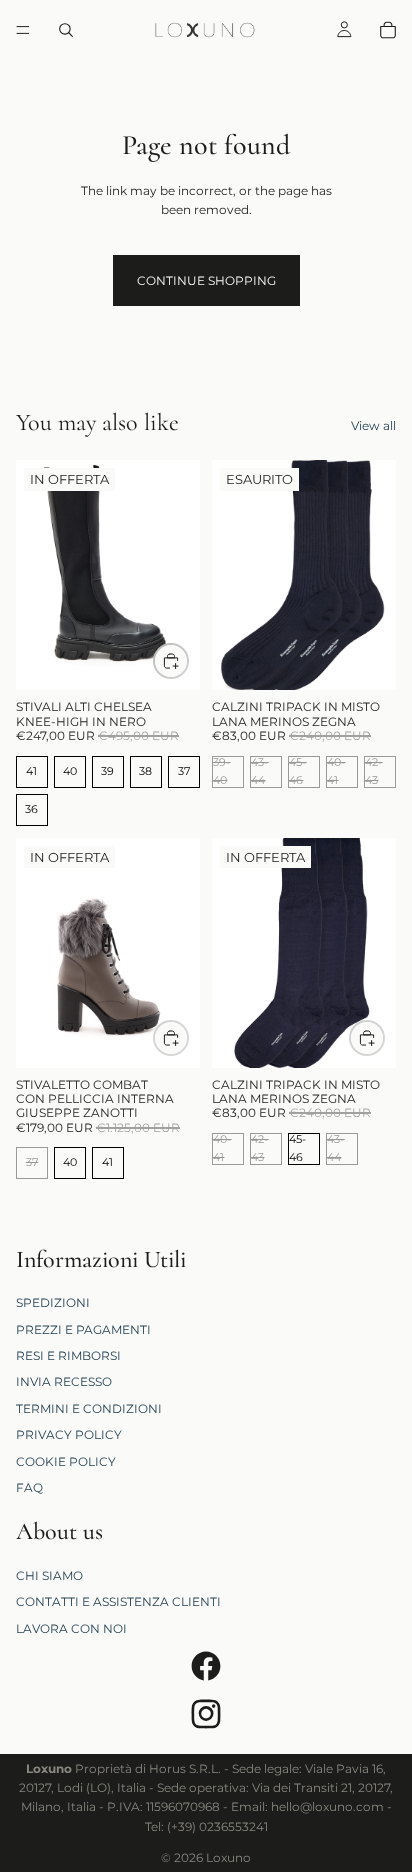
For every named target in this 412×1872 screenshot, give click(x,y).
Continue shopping (206, 280)
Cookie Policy (66, 1460)
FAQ (29, 1487)
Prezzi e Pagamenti (83, 1328)
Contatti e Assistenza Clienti (118, 1601)
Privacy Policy (69, 1434)
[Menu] (23, 30)
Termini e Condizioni (89, 1407)
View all (373, 425)
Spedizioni (53, 1302)
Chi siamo (49, 1575)
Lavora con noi (71, 1628)
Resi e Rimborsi (68, 1355)
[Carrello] (388, 30)
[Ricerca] (66, 30)
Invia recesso (64, 1381)
